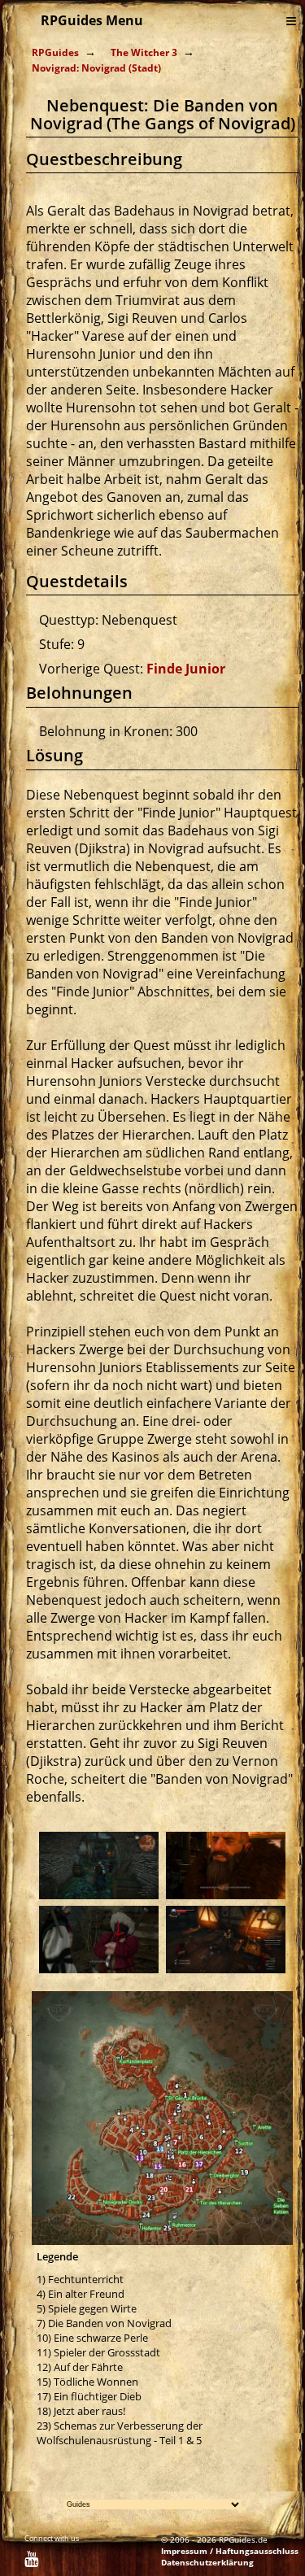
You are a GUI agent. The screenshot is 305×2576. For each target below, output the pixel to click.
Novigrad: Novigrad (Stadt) (96, 68)
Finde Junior (186, 669)
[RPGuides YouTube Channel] (31, 2561)
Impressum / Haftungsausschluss (230, 2551)
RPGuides (55, 52)
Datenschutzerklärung (207, 2562)
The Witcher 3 (144, 52)
